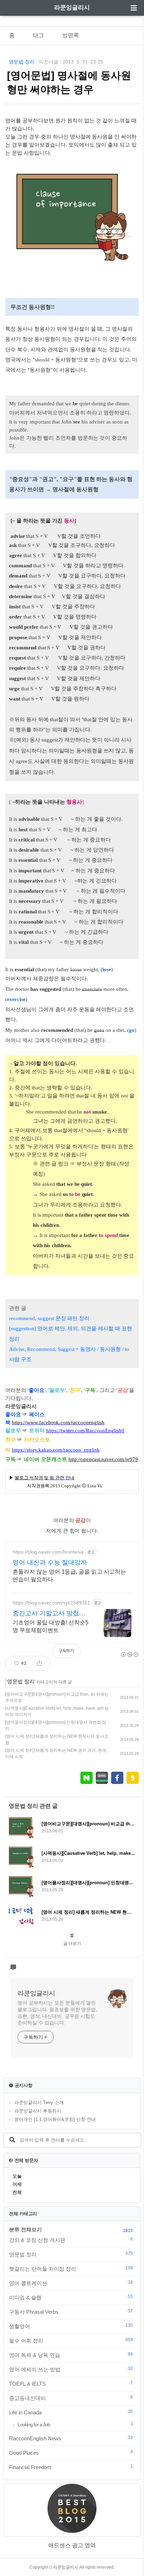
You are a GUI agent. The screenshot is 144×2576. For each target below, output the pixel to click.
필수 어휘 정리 (71, 2340)
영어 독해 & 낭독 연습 (71, 2355)
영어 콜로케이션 (71, 2283)
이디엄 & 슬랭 (71, 2297)
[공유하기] (39, 1663)
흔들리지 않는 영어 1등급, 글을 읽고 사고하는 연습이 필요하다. (69, 1576)
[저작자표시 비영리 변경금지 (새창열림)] (129, 1655)
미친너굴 (49, 62)
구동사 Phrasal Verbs (71, 2312)
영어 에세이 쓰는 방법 (71, 2369)
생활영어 (71, 2326)
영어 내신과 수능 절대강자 (50, 1562)
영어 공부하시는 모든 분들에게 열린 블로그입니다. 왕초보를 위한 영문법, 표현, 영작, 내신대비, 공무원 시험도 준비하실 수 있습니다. (57, 2013)
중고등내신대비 (71, 2398)
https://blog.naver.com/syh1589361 (51, 1603)
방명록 (71, 35)
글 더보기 (72, 1943)
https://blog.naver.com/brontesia (48, 1552)
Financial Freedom (71, 2467)
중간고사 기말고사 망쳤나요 (49, 1614)
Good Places (71, 2453)
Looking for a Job (75, 2424)
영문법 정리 (22, 62)
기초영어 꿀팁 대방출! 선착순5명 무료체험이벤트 (51, 1626)
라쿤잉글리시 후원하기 (38, 2111)
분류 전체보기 (26, 2229)
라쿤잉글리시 (72, 8)
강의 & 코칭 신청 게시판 (71, 2240)
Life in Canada (71, 2412)
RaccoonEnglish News (71, 2438)
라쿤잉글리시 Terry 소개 (39, 2102)
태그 (38, 35)
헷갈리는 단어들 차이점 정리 (71, 2269)
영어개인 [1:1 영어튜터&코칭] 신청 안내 (55, 2119)
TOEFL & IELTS (71, 2384)
